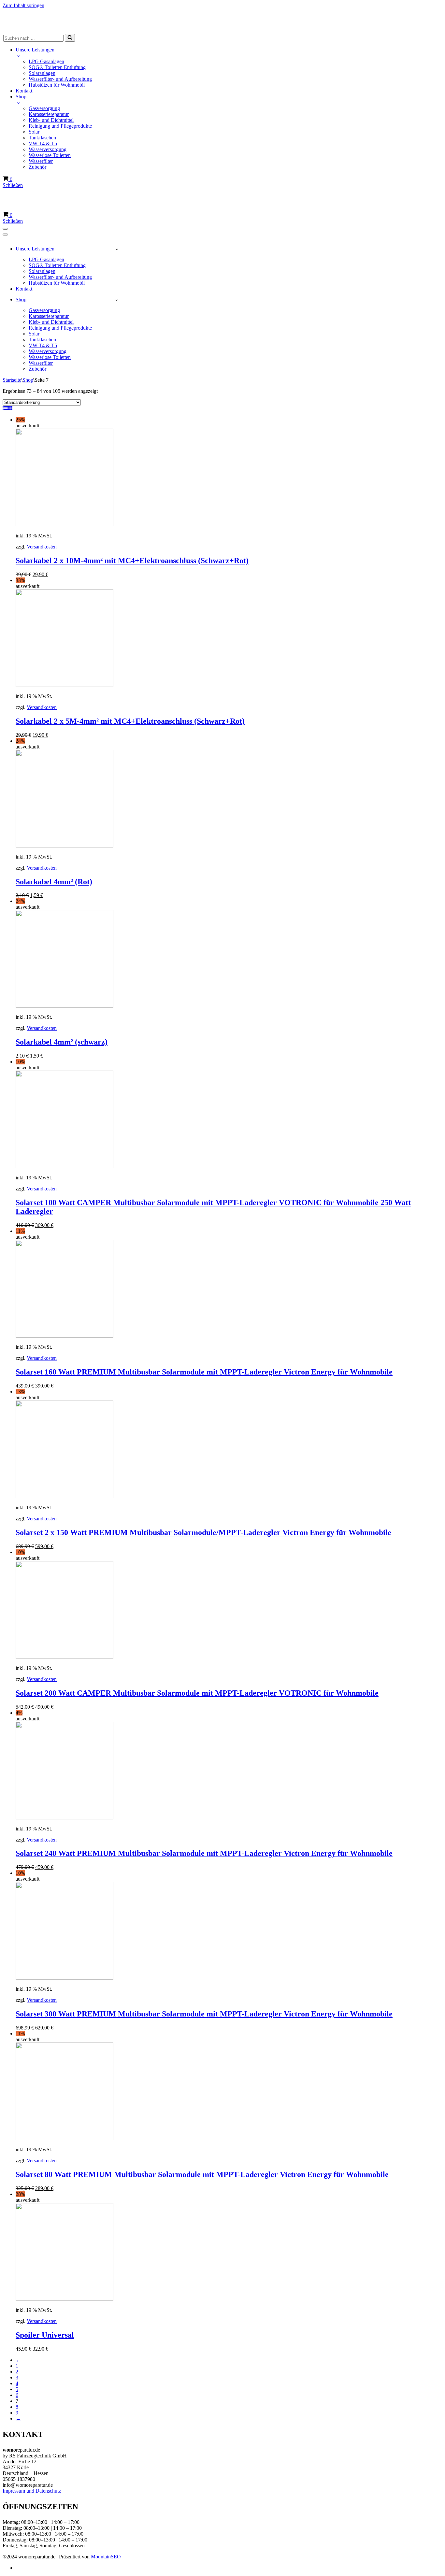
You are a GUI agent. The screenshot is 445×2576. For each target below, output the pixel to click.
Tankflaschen (42, 138)
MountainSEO (106, 2557)
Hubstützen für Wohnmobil (57, 85)
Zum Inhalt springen (23, 5)
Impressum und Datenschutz (32, 2491)
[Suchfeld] (70, 38)
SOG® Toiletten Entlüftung (57, 67)
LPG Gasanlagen (46, 61)
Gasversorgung (44, 108)
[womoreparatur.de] (223, 20)
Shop (28, 380)
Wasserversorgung (48, 149)
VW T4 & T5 (43, 143)
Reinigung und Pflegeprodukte (60, 126)
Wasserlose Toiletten (50, 155)
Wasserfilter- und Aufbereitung (60, 79)
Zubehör (37, 167)
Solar (34, 132)
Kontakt (24, 91)
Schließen (13, 185)
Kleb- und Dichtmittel (51, 120)
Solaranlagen (42, 73)
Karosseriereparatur (49, 114)
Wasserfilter (41, 161)
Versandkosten (42, 547)
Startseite (12, 380)
